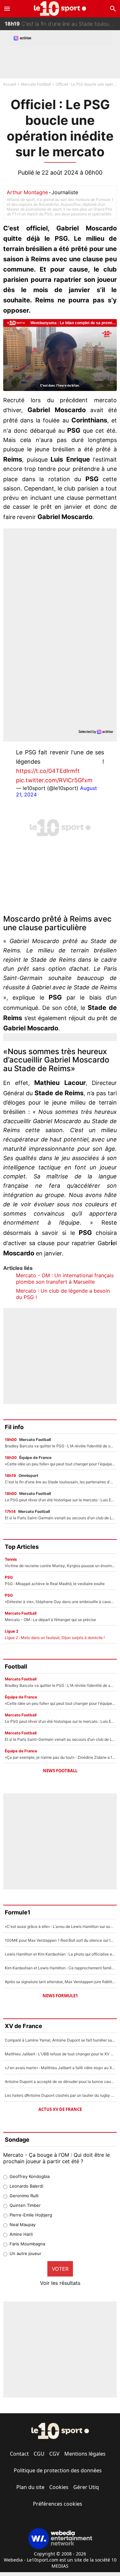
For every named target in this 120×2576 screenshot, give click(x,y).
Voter (60, 2269)
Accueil (10, 84)
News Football (60, 1771)
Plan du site (30, 2487)
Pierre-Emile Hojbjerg (31, 2215)
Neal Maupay (23, 2225)
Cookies (59, 2487)
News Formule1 (60, 1996)
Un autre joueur (25, 2253)
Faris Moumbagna (27, 2244)
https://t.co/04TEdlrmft (48, 771)
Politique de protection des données (58, 2470)
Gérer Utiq (86, 2487)
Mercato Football (36, 84)
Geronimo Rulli (24, 2196)
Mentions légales (85, 2454)
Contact (19, 2454)
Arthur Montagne (27, 192)
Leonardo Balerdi (26, 2186)
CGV (54, 2454)
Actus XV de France (60, 2109)
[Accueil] (60, 9)
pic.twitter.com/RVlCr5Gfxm (54, 780)
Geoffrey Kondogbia (30, 2176)
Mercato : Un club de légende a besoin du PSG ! (63, 1294)
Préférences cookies (58, 2504)
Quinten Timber (25, 2205)
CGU (39, 2454)
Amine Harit (21, 2234)
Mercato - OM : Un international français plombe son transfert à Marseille (65, 1279)
